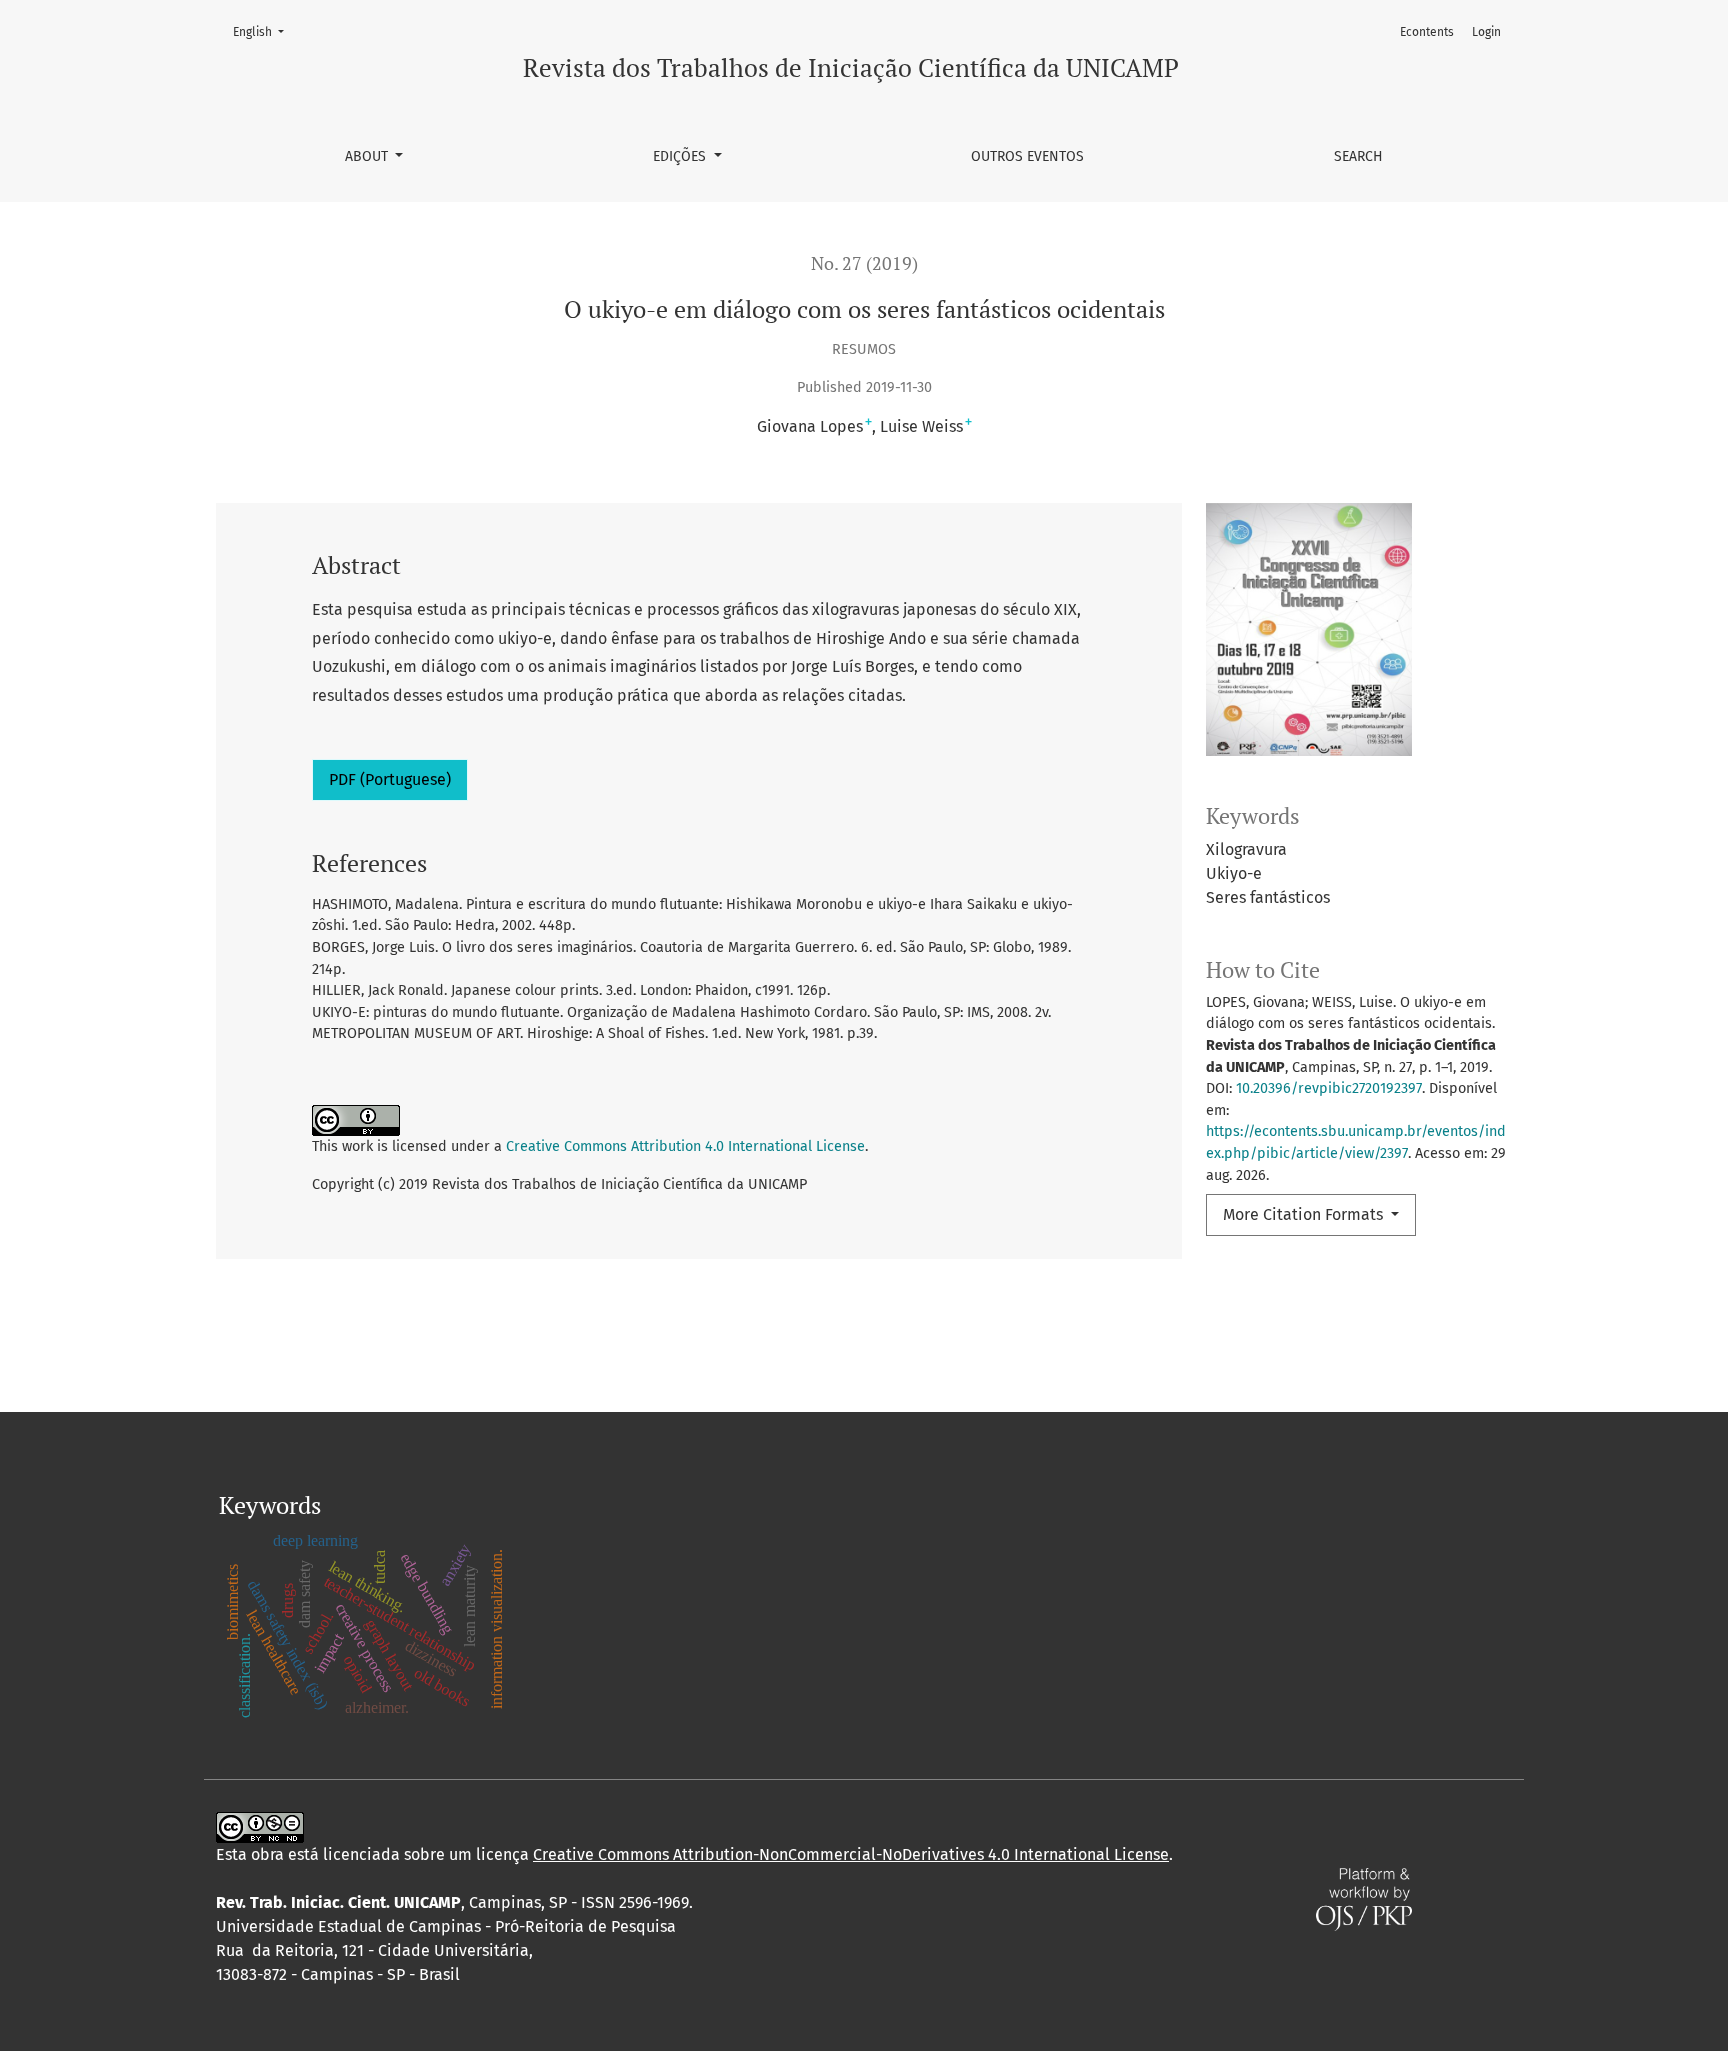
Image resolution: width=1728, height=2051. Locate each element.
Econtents (1427, 32)
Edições (681, 156)
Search (1358, 156)
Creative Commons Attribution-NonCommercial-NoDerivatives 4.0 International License (851, 1854)
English (264, 31)
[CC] (260, 1826)
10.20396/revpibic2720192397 (1329, 1088)
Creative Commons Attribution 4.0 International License (685, 1146)
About (368, 156)
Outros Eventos (1027, 156)
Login (1486, 32)
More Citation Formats (1305, 1214)
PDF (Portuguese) (390, 779)
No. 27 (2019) (864, 263)
